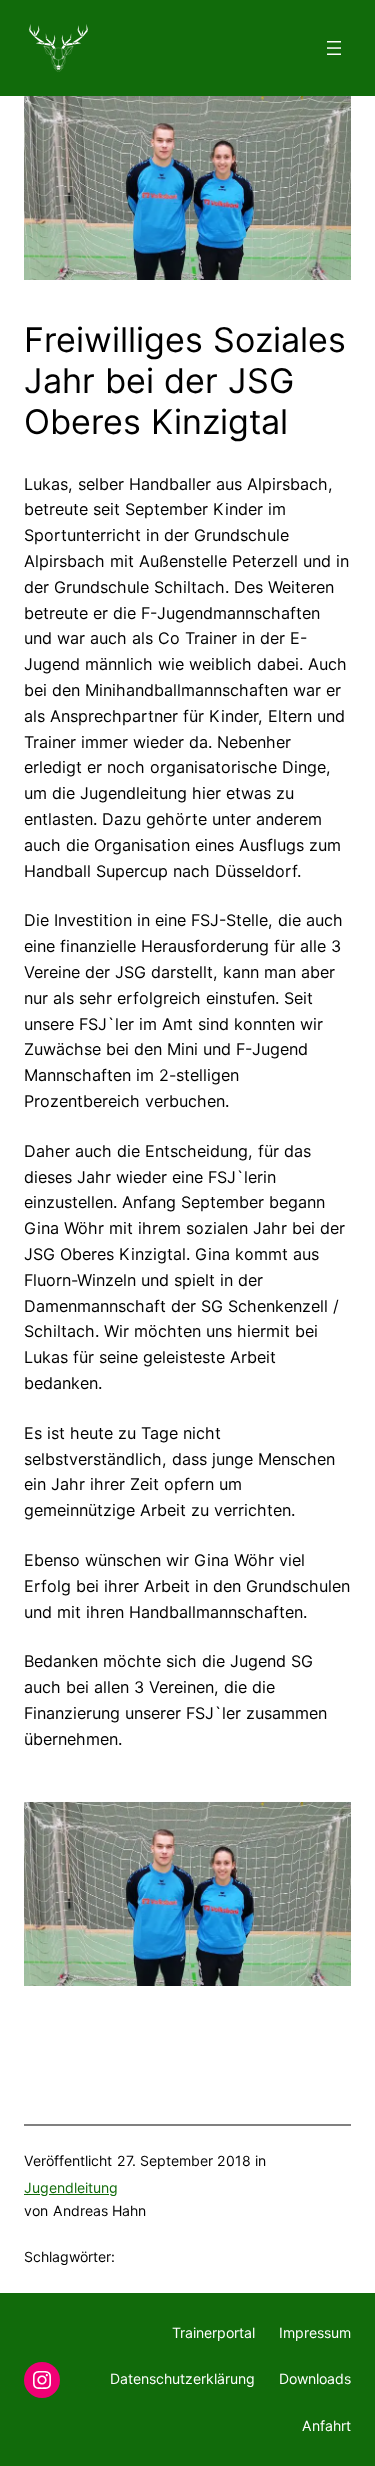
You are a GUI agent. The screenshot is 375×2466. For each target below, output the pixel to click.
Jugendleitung (71, 2187)
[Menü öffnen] (334, 48)
